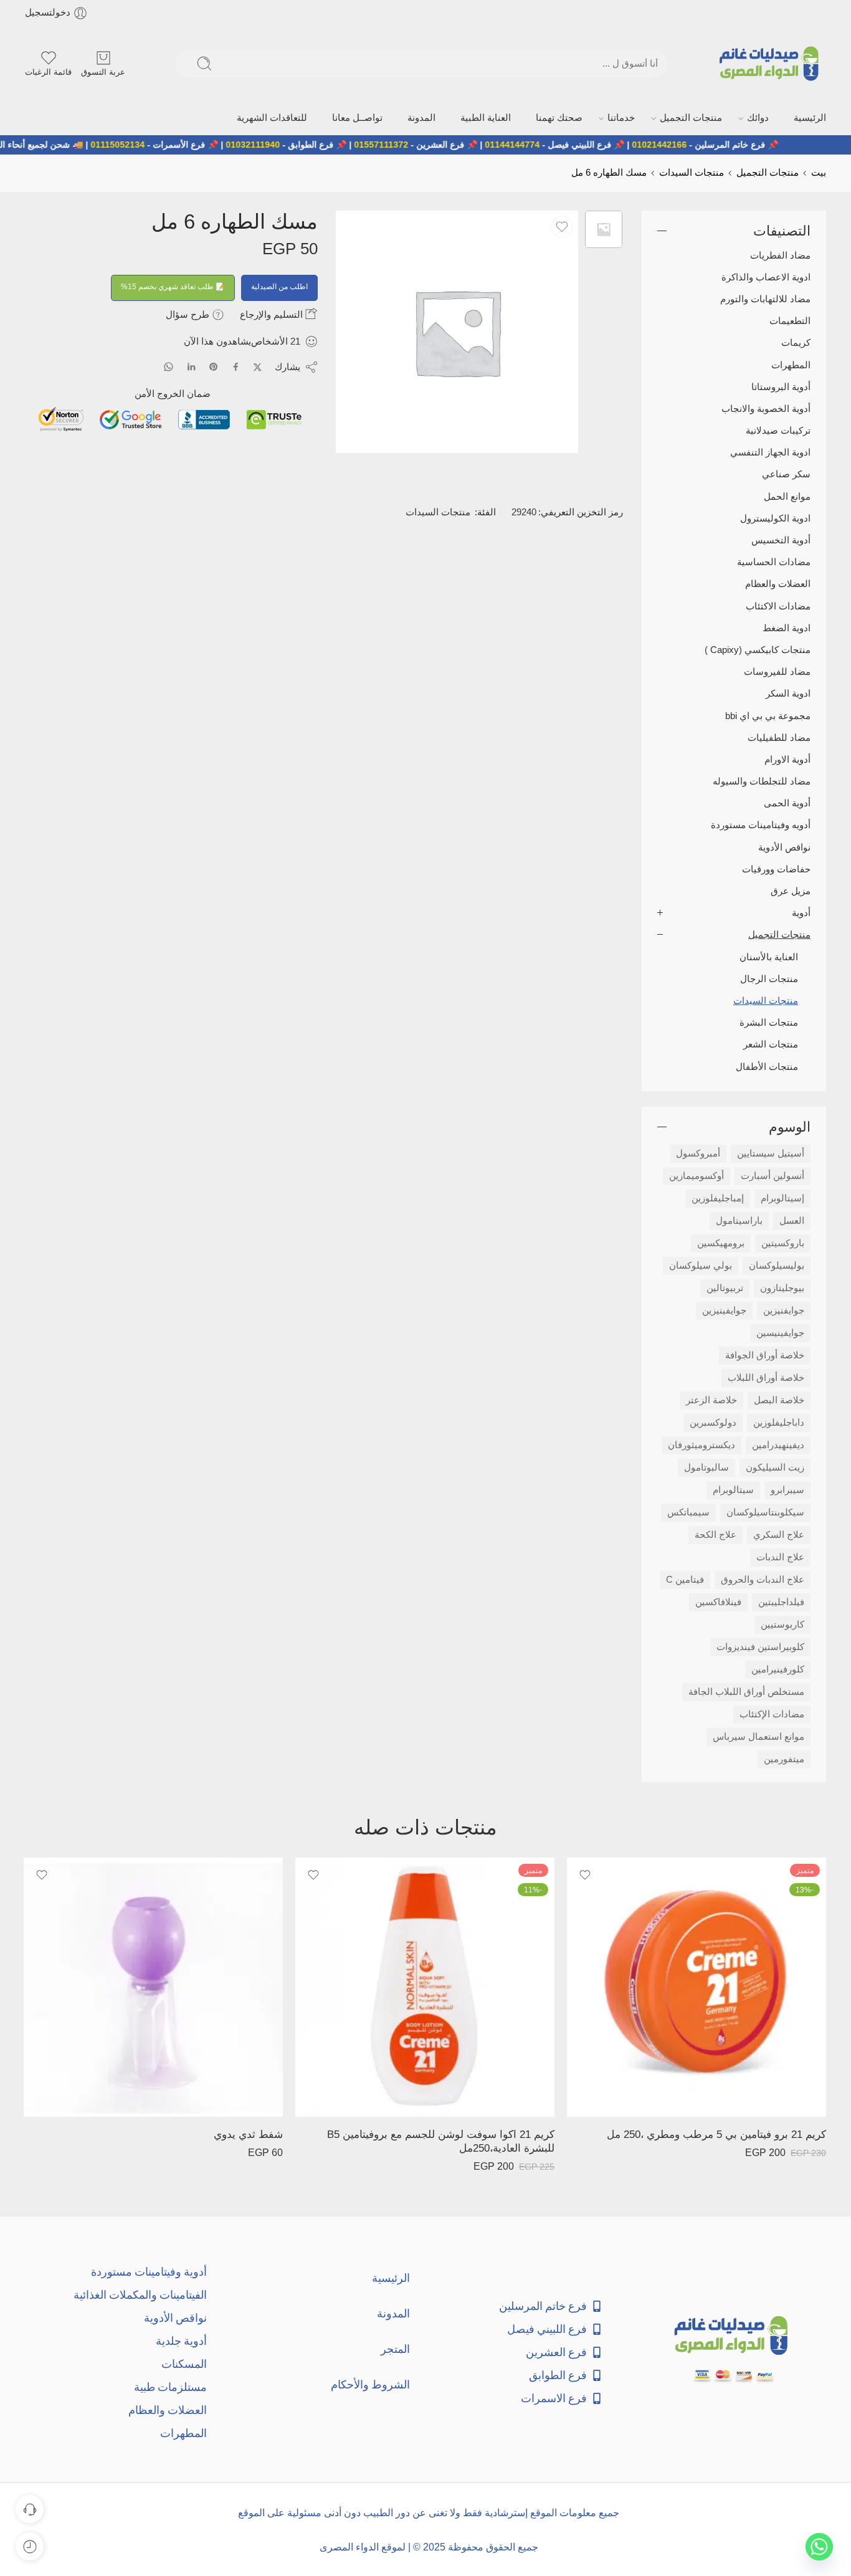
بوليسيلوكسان (777, 1263)
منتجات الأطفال (767, 1064)
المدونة (514, 117)
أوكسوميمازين (696, 1173)
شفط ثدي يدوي (248, 2133)
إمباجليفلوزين (718, 1196)
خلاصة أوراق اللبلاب (766, 1375)
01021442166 (710, 143)
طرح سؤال (189, 312)
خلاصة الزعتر (711, 1398)
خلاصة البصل (779, 1398)
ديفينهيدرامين (778, 1443)
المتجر (395, 2346)
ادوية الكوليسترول (775, 516)
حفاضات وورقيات (776, 867)
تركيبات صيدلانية (778, 429)
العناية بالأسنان (769, 955)
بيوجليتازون (782, 1286)
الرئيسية (813, 117)
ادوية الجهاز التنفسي (770, 451)
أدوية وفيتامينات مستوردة (149, 2269)
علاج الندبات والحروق (763, 1577)
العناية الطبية (563, 117)
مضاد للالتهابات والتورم (765, 297)
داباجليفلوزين (779, 1420)
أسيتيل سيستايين (771, 1151)
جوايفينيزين (724, 1308)
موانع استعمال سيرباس (758, 1734)
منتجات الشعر (771, 1042)
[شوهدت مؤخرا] (30, 2546)
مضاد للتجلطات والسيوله (762, 780)
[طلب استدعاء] (30, 2509)
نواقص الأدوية (784, 845)
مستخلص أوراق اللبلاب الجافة (746, 1689)
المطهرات (791, 363)
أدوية (801, 911)
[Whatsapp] (819, 2547)
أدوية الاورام (787, 757)
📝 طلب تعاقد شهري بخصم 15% (173, 284)
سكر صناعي (786, 472)
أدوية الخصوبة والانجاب (766, 406)
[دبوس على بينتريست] (214, 365)
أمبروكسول (698, 1151)
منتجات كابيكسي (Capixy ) (758, 648)
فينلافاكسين (718, 1600)
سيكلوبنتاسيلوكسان (765, 1510)
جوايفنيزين (784, 1308)
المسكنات (184, 2361)
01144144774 (563, 143)
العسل (792, 1218)
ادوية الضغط (787, 626)
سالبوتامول (706, 1465)
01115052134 (169, 143)
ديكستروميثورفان (701, 1443)
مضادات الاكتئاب (778, 604)
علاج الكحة (716, 1532)
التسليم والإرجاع (273, 312)
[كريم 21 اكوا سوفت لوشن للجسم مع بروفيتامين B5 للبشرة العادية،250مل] (425, 1985)
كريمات (796, 341)
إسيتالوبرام (782, 1196)
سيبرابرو (787, 1487)
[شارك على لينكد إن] (191, 365)
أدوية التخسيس (781, 538)
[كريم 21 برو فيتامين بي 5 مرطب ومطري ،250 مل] (696, 1985)
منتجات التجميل (721, 117)
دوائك (773, 117)
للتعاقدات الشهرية (397, 117)
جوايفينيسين (780, 1330)
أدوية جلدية (181, 2338)
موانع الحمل (787, 494)
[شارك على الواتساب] (169, 365)
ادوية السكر (788, 692)
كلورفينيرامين (778, 1667)
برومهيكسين (721, 1241)
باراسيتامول (739, 1218)
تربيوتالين (725, 1286)
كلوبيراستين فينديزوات (760, 1644)
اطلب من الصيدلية (279, 284)
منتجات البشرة (769, 1021)
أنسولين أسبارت (773, 1173)
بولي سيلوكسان (701, 1263)
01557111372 (432, 143)
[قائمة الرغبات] (562, 224)
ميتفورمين (784, 1757)
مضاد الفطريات (780, 253)
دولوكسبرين (713, 1420)
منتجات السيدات (692, 171)
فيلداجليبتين (781, 1600)
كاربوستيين (782, 1622)
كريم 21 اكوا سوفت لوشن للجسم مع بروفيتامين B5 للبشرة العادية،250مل (441, 2140)
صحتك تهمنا (620, 117)
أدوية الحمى (787, 801)
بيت (819, 171)
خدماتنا (667, 117)
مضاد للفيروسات (777, 670)
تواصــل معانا (464, 117)
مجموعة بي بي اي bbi (768, 713)
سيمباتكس (688, 1510)
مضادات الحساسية (774, 560)
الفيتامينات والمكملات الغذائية (140, 2292)
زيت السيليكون (775, 1465)
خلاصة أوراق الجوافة (765, 1353)
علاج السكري (779, 1532)
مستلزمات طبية (170, 2384)
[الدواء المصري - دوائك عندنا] (772, 64)
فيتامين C (685, 1577)
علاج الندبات (780, 1555)
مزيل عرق (791, 889)
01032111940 (304, 143)
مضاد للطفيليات (779, 735)
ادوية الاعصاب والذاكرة (766, 275)
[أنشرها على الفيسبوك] (236, 365)
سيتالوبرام (733, 1487)
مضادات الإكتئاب (772, 1712)
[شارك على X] (258, 365)
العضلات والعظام (778, 582)
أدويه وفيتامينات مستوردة (761, 823)
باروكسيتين (783, 1241)
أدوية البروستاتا (781, 384)
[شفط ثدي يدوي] (153, 1985)
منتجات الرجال (769, 976)
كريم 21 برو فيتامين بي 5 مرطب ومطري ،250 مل (716, 2133)
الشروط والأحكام (370, 2382)
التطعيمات (790, 319)
